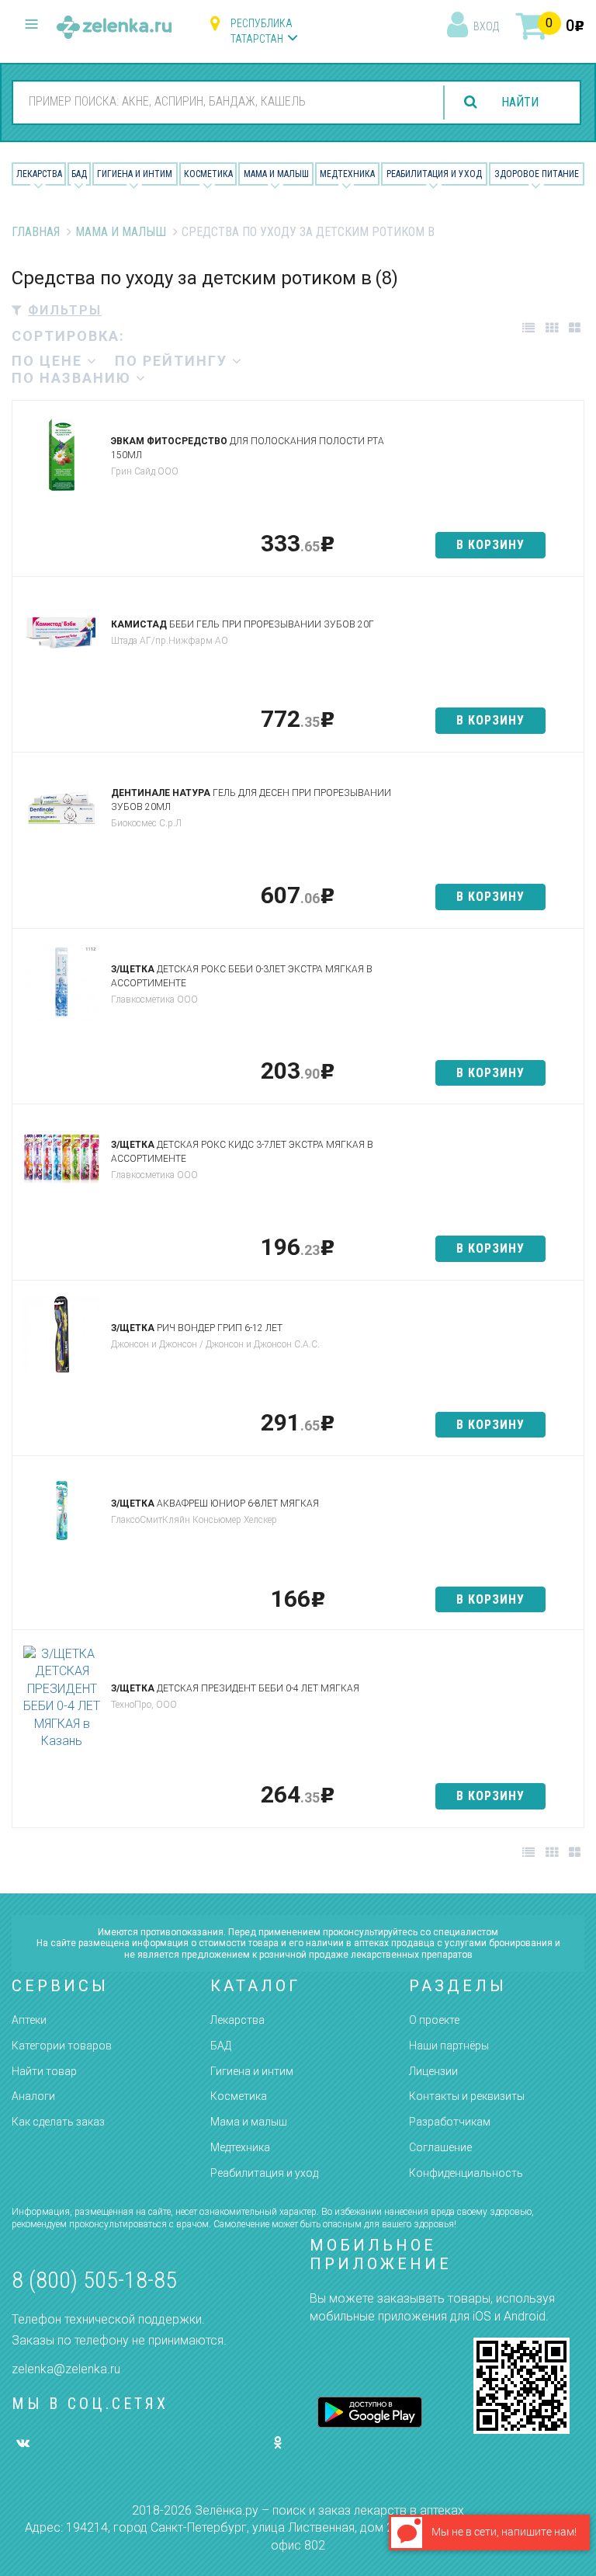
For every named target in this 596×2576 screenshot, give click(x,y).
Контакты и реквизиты (467, 2096)
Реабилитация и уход (434, 174)
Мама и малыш (276, 174)
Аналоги (33, 2096)
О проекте (434, 2020)
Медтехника (347, 174)
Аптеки (29, 2020)
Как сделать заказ (58, 2122)
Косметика (208, 174)
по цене (49, 361)
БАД (79, 174)
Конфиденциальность (466, 2173)
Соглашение (440, 2147)
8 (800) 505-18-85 (94, 2280)
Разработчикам (450, 2122)
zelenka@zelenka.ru (66, 2369)
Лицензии (433, 2071)
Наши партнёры (449, 2046)
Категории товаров (62, 2046)
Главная (36, 232)
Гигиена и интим (252, 2071)
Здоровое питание (537, 174)
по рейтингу (173, 361)
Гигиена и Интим (135, 174)
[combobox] (224, 102)
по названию (74, 378)
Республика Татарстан (262, 31)
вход (486, 26)
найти (520, 102)
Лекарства (39, 174)
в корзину (490, 545)
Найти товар (44, 2071)
